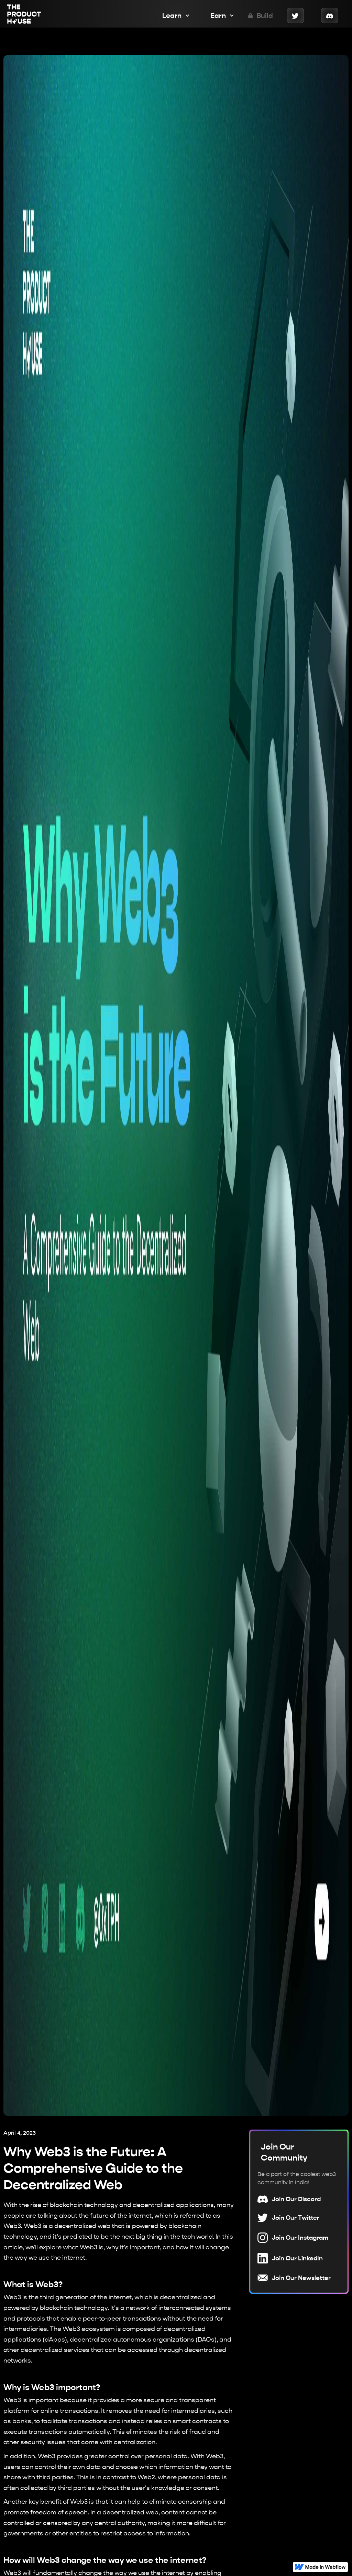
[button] (173, 15)
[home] (24, 15)
